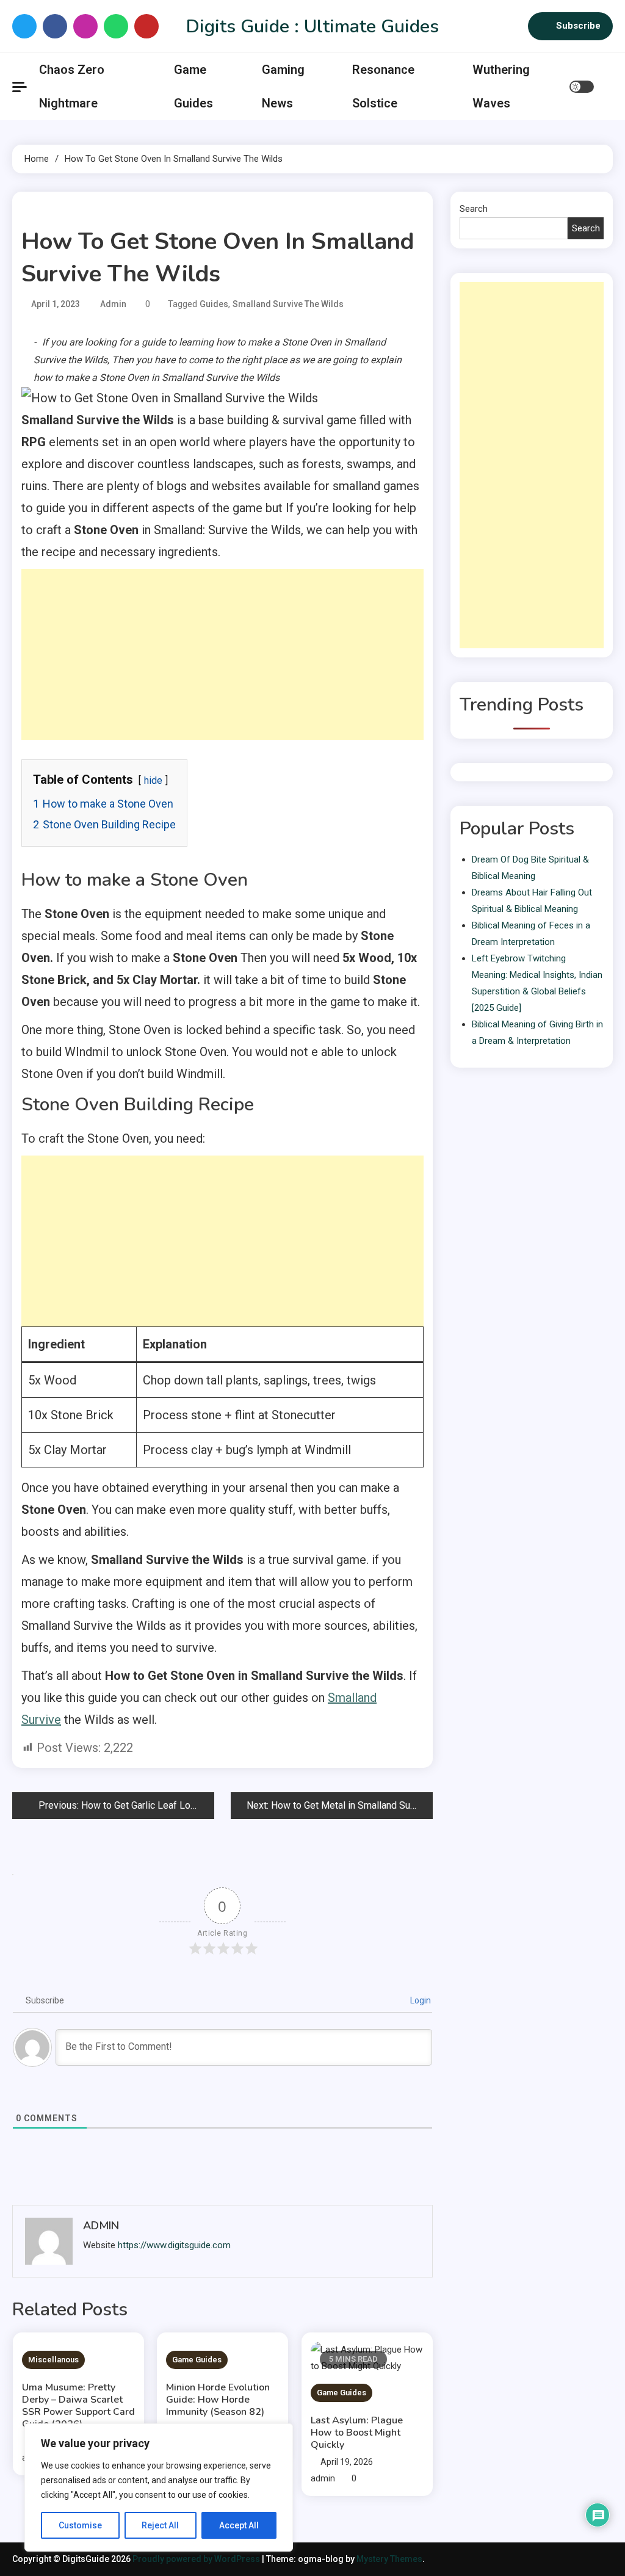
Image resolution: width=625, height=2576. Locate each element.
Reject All (160, 2525)
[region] (159, 2487)
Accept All (239, 2525)
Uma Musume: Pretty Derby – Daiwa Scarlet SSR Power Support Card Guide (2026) (78, 2406)
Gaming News (283, 86)
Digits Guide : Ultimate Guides (312, 27)
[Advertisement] (222, 654)
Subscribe (578, 26)
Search (474, 209)
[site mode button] (582, 87)
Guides (214, 304)
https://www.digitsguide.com (174, 2245)
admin (113, 304)
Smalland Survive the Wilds (288, 304)
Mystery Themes (389, 2559)
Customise (80, 2525)
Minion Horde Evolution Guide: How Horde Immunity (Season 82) (218, 2400)
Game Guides (193, 86)
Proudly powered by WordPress (197, 2559)
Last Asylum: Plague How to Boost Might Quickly (357, 2433)
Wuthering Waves (501, 86)
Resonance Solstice (383, 86)
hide (153, 780)
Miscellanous (53, 2360)
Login (420, 2000)
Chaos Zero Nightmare (72, 86)
